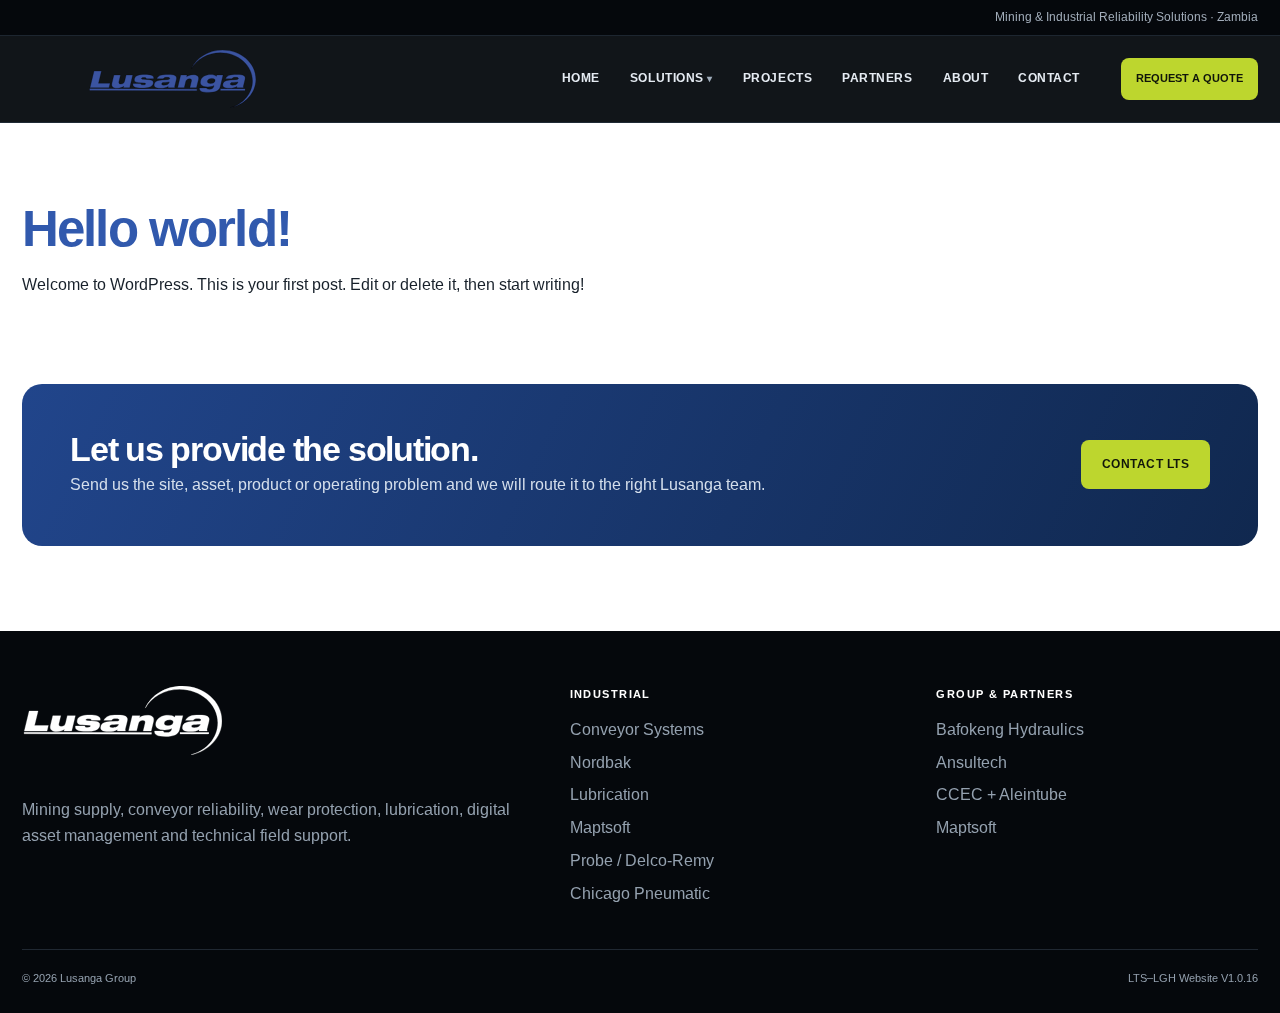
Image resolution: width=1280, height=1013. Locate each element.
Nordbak (600, 762)
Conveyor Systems (637, 729)
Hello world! (156, 228)
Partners (877, 79)
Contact (1049, 79)
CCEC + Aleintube (1001, 794)
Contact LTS (1145, 464)
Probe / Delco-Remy (642, 860)
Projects (777, 79)
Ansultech (971, 762)
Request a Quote (1189, 79)
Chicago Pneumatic (640, 893)
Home (581, 79)
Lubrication (609, 794)
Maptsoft (600, 827)
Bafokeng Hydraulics (1010, 729)
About (966, 79)
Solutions (667, 79)
